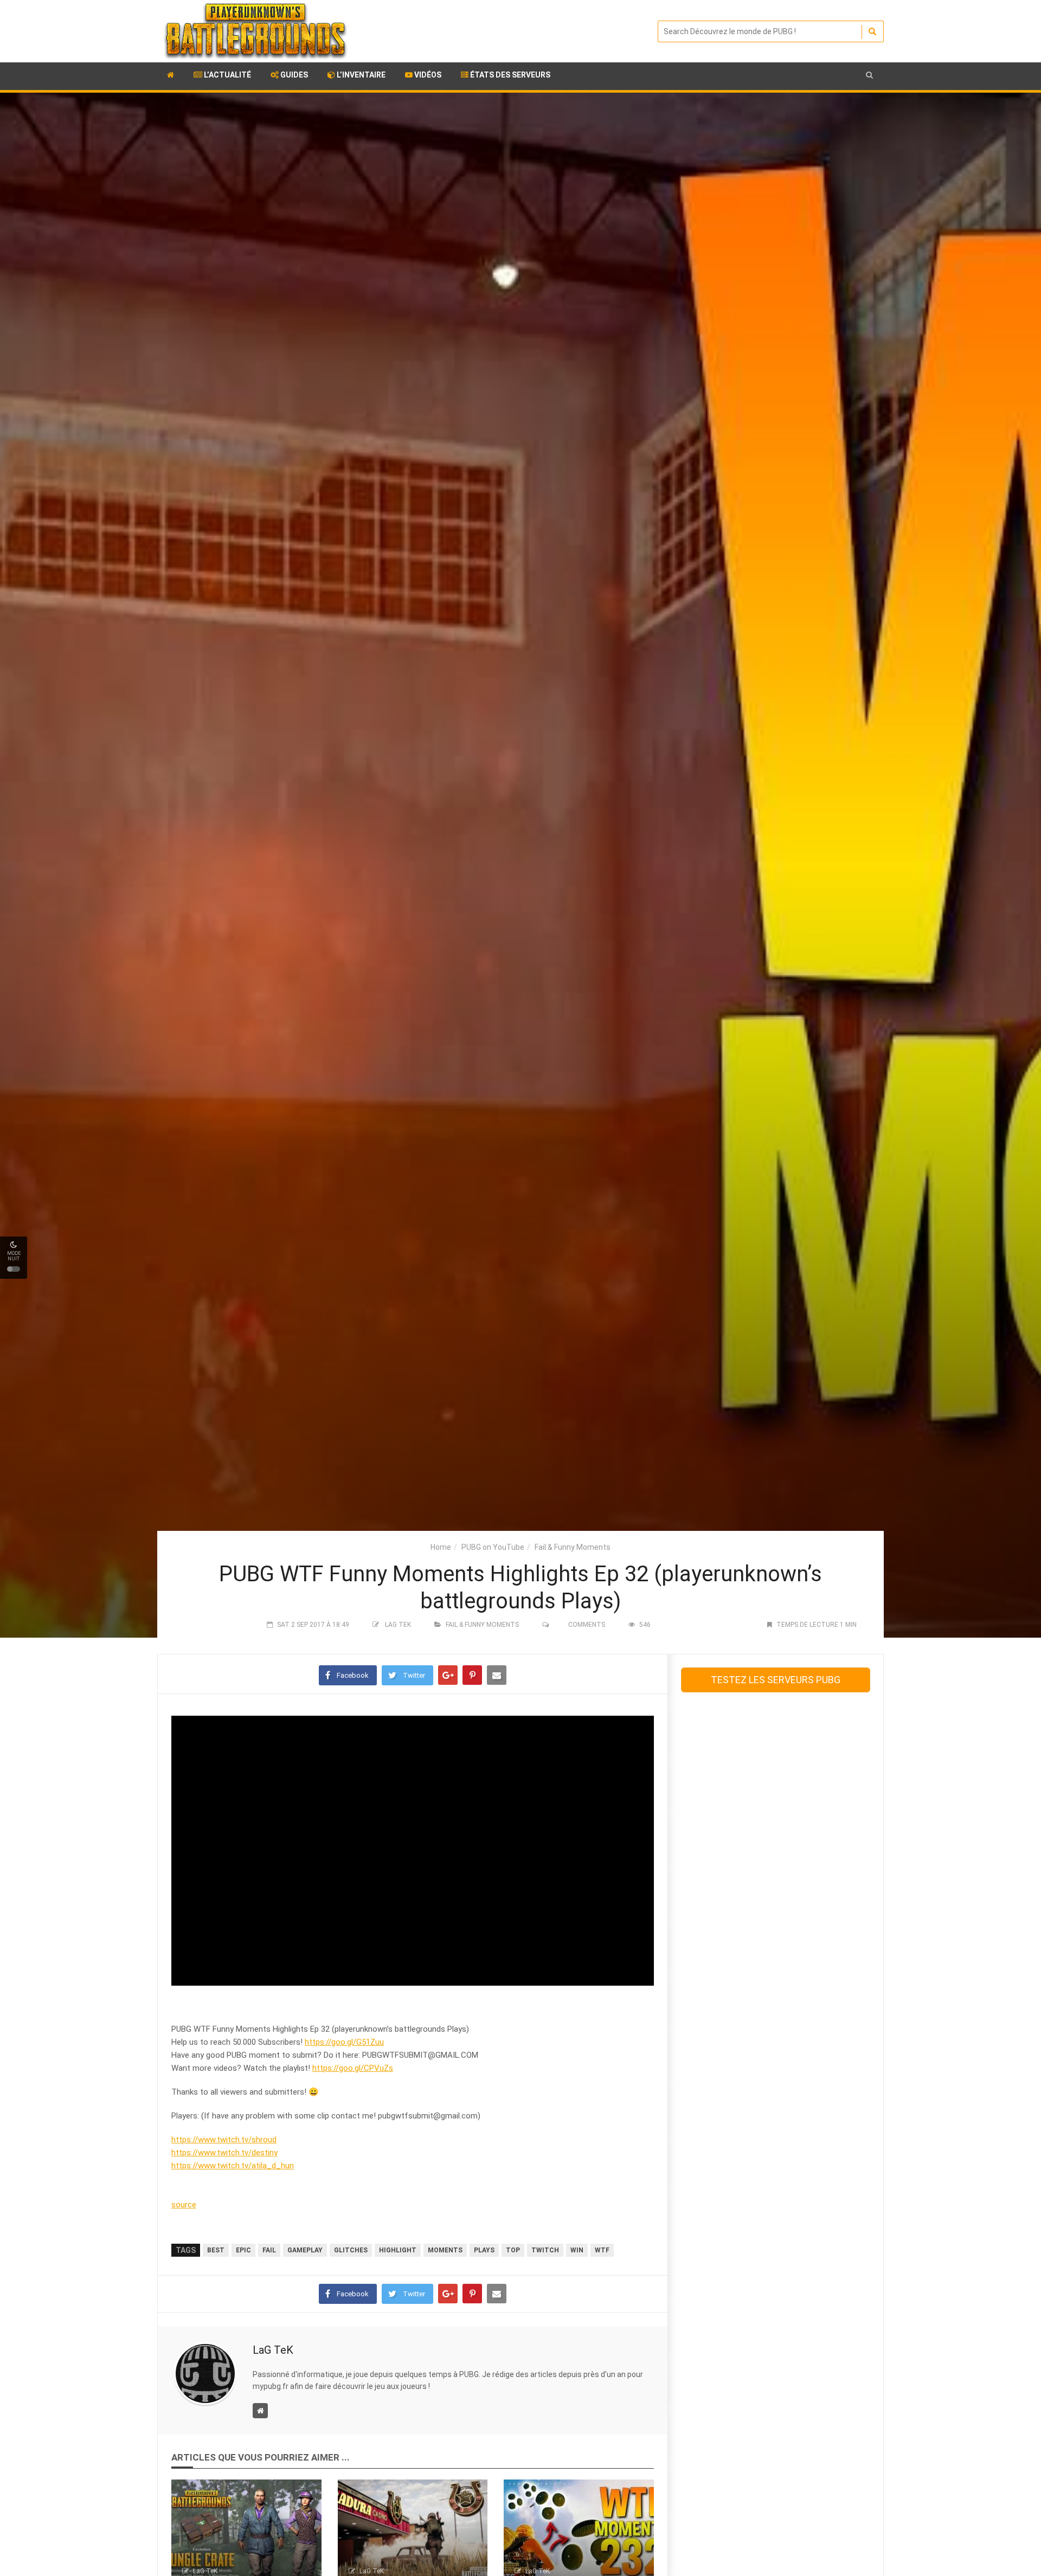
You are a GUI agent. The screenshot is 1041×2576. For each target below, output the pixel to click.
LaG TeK (398, 1625)
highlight (398, 2250)
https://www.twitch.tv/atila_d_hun (233, 2166)
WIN (577, 2250)
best (216, 2250)
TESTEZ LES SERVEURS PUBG (776, 1680)
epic (243, 2250)
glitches (351, 2250)
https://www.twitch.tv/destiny (224, 2153)
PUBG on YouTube (493, 1547)
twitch (545, 2250)
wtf (602, 2250)
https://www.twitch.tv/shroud (224, 2140)
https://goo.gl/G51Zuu (344, 2042)
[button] (869, 75)
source (184, 2205)
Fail (269, 2250)
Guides (293, 75)
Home (441, 1547)
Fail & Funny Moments (573, 1547)
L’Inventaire (360, 75)
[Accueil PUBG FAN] (171, 76)
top (513, 2250)
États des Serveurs (509, 75)
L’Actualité (227, 75)
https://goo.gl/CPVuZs (353, 2068)
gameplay (305, 2250)
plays (484, 2250)
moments (445, 2250)
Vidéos (427, 75)
